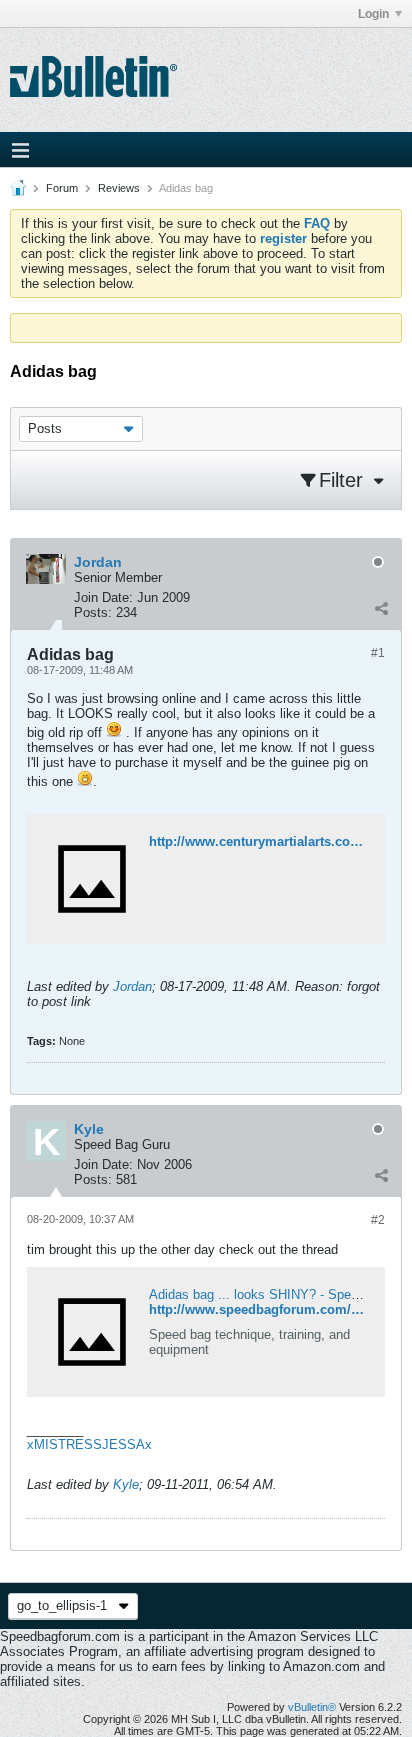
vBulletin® (312, 1707)
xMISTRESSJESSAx (89, 1444)
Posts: (93, 612)
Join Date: (103, 597)
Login (373, 14)
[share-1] (381, 608)
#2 (378, 1220)
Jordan (132, 986)
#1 (378, 653)
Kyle (126, 1484)
